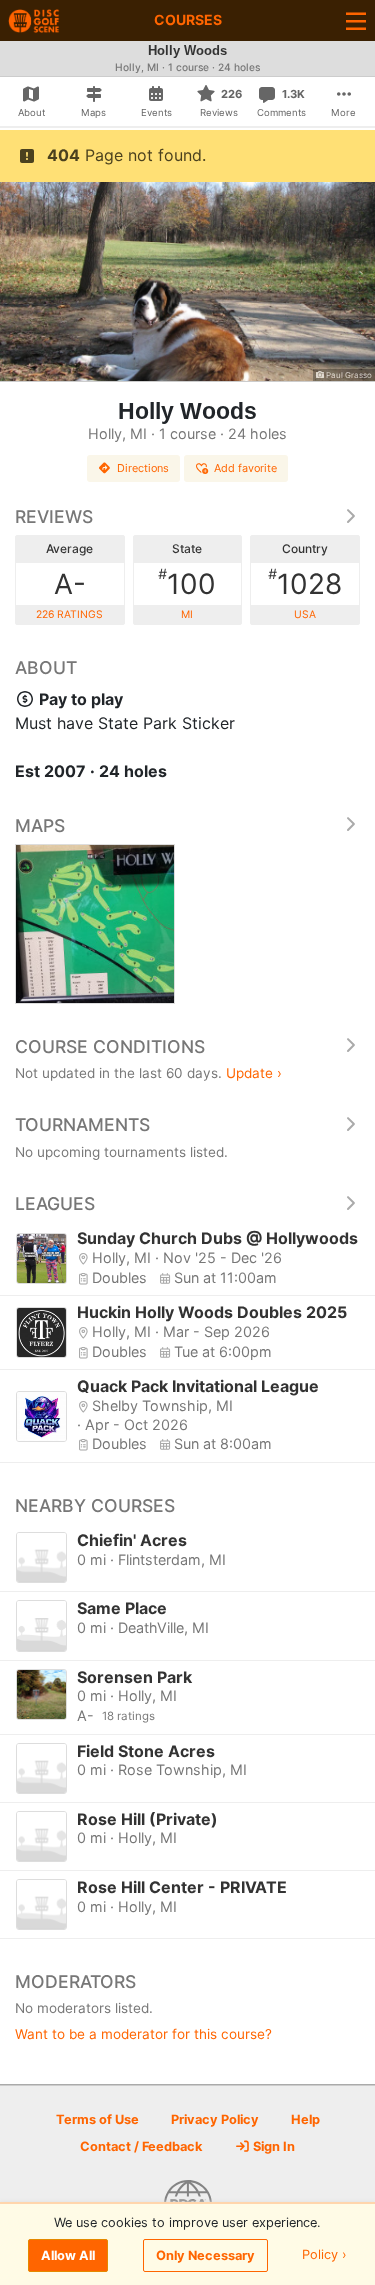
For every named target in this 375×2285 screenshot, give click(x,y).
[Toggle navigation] (356, 20)
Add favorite (245, 468)
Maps (40, 825)
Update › (254, 1073)
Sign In (272, 2146)
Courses (188, 19)
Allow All (68, 2255)
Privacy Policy (215, 2119)
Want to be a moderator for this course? (143, 2034)
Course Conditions (110, 1046)
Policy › (324, 2255)
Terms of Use (97, 2119)
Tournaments (82, 1124)
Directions (143, 468)
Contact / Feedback (141, 2146)
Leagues (55, 1203)
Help (305, 2119)
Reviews (54, 516)
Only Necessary (205, 2255)
